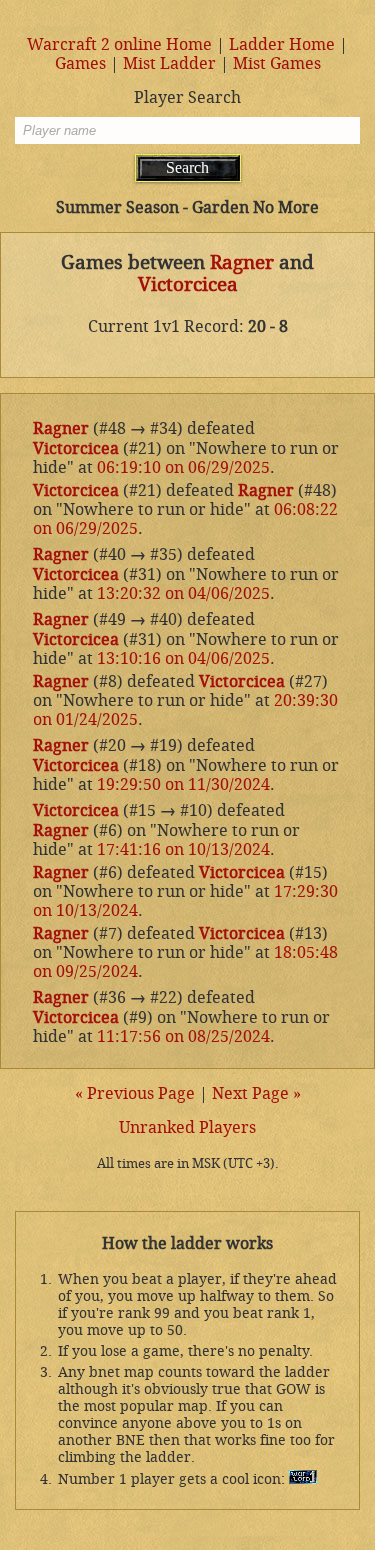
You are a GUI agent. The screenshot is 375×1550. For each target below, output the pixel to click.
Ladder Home (282, 44)
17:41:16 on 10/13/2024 (183, 849)
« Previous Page (135, 1093)
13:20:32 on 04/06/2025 (183, 593)
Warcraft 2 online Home (119, 44)
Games (80, 63)
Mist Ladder (169, 63)
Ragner (242, 263)
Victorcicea (188, 285)
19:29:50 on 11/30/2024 (183, 784)
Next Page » (256, 1093)
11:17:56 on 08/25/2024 (183, 1036)
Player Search (187, 97)
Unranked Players (187, 1127)
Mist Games (277, 63)
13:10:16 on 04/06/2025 (183, 658)
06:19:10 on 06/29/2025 (183, 467)
